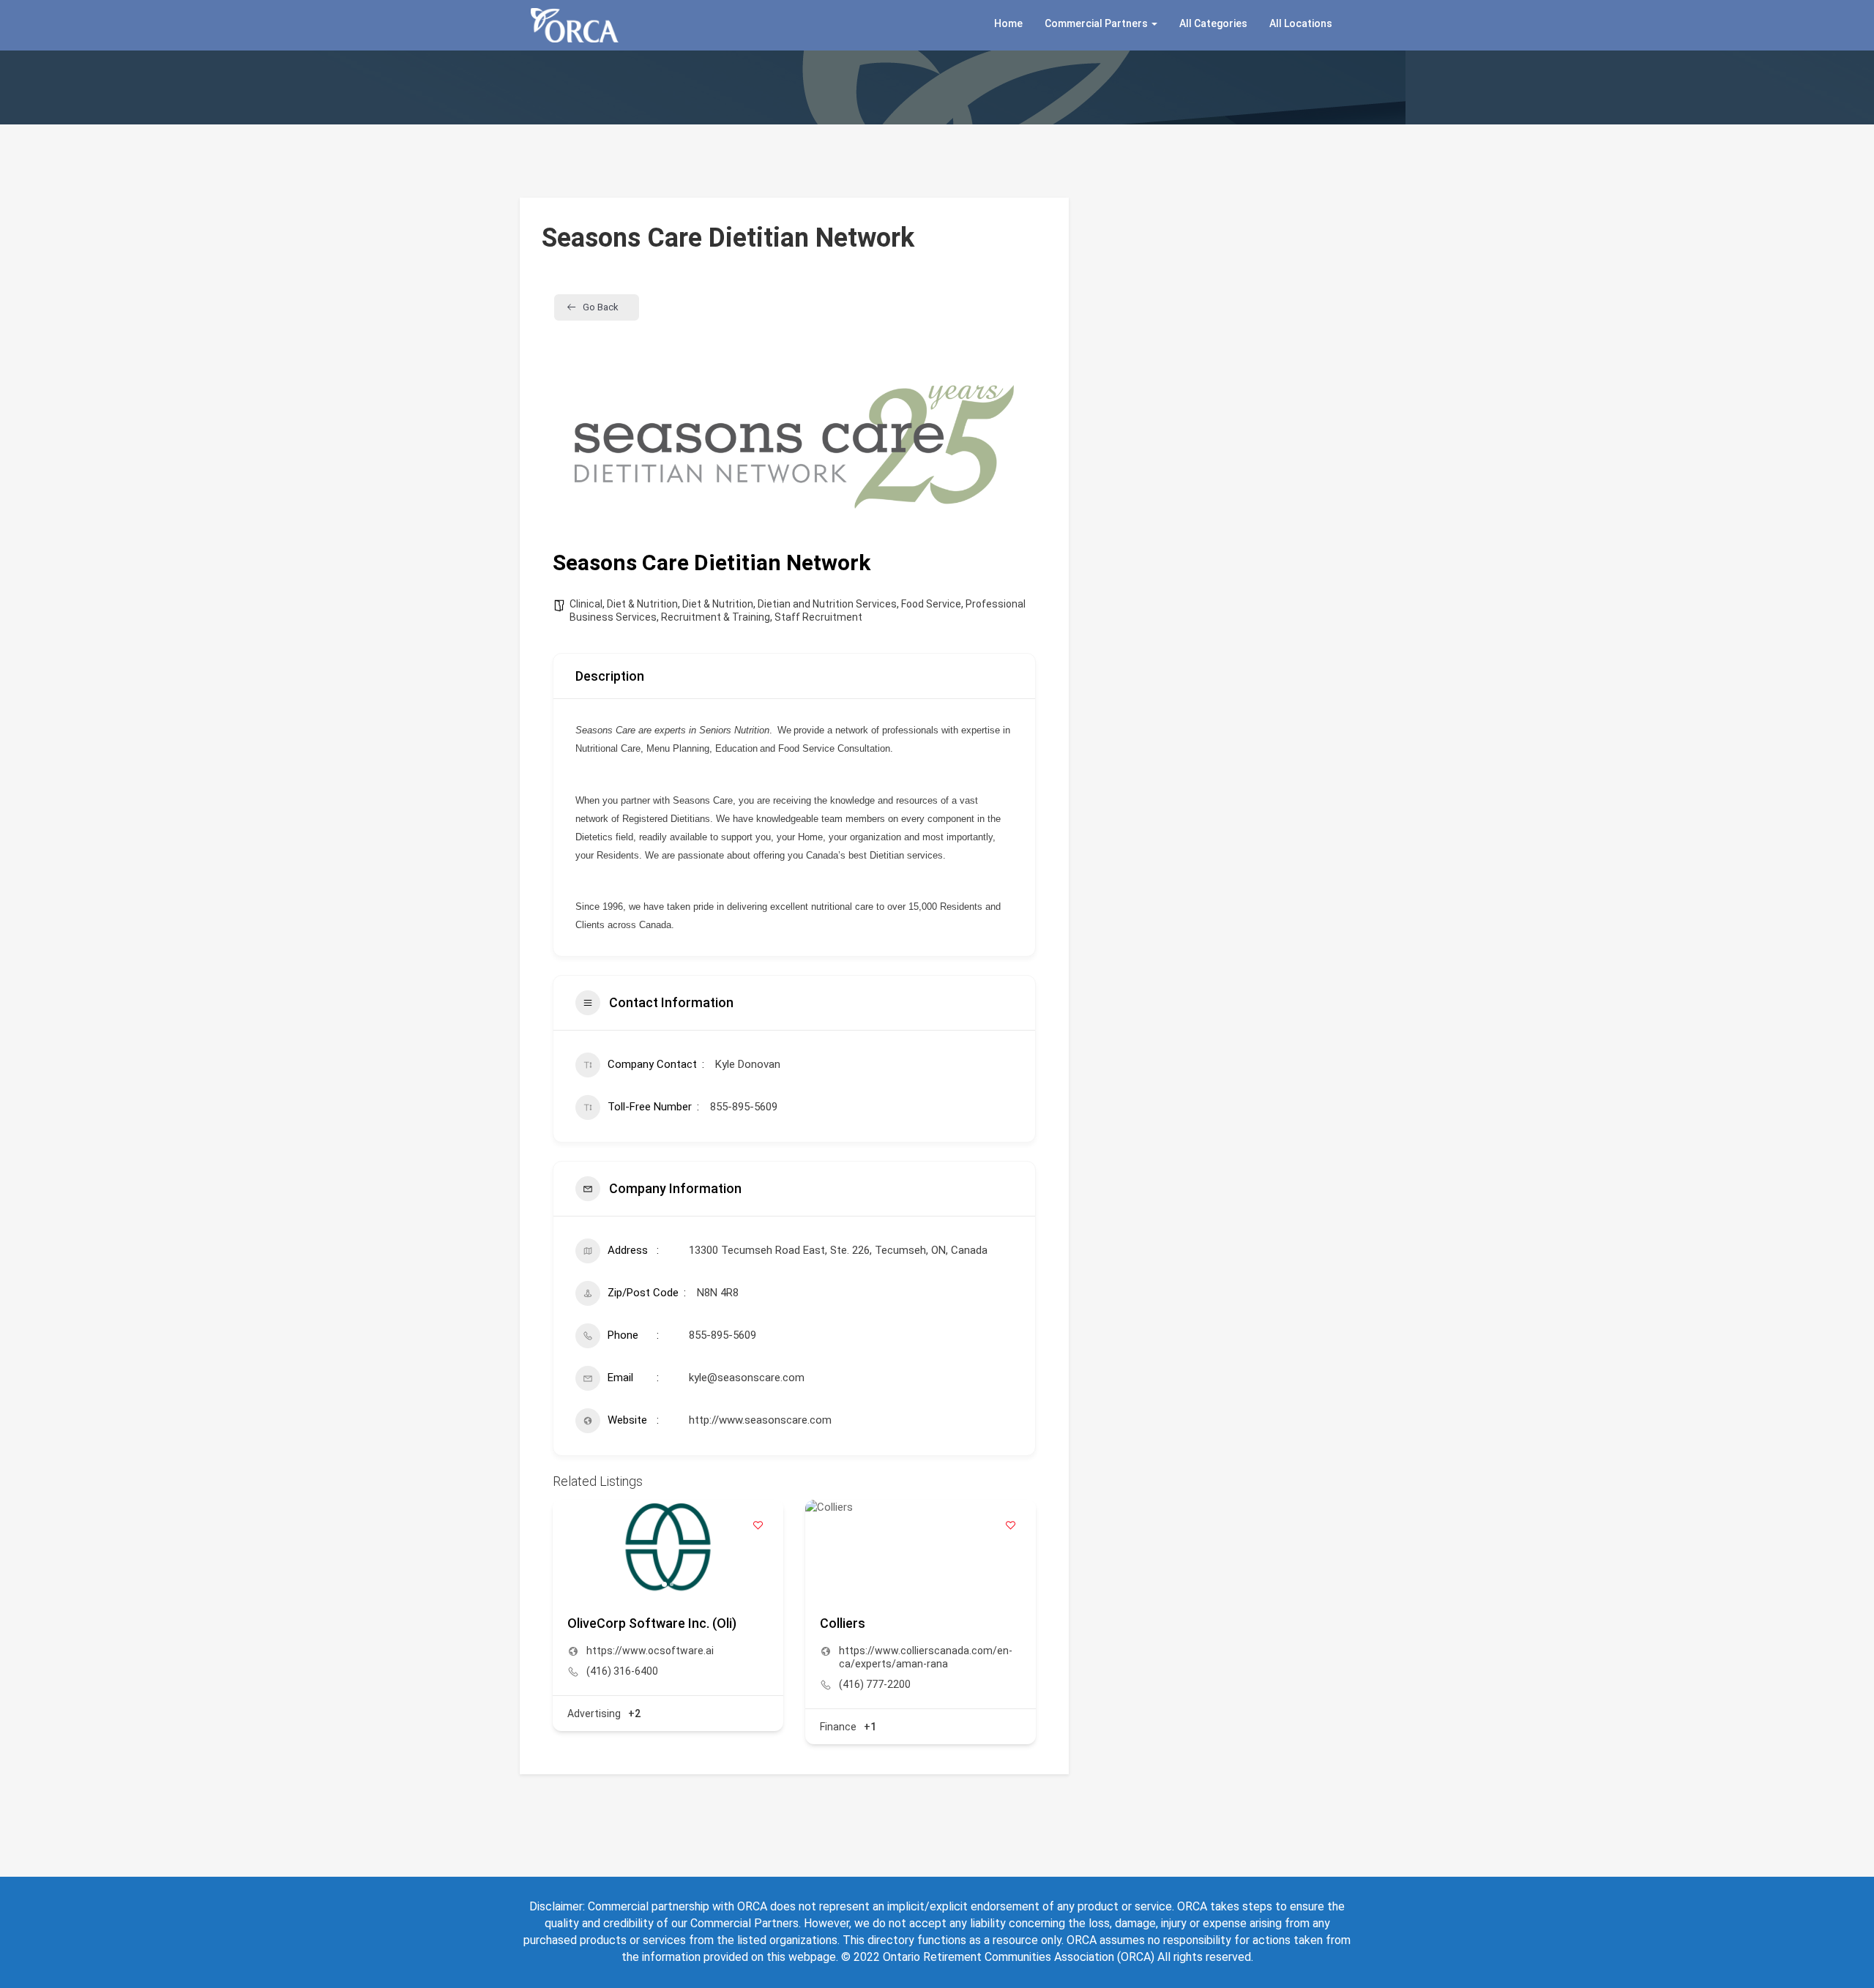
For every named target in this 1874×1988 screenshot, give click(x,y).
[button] (571, 1546)
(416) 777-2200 (875, 1684)
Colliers (843, 1623)
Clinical (586, 604)
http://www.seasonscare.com (760, 1420)
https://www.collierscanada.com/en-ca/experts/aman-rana (926, 1657)
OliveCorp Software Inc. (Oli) (652, 1623)
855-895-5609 (723, 1335)
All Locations (1301, 23)
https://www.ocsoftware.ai (650, 1651)
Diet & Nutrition (642, 604)
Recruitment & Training (716, 617)
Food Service (931, 604)
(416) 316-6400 (622, 1671)
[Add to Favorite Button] (758, 1525)
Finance (838, 1727)
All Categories (1213, 23)
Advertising (594, 1714)
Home (1008, 23)
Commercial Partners (1097, 23)
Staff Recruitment (818, 617)
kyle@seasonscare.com (747, 1378)
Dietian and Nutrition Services (827, 604)
